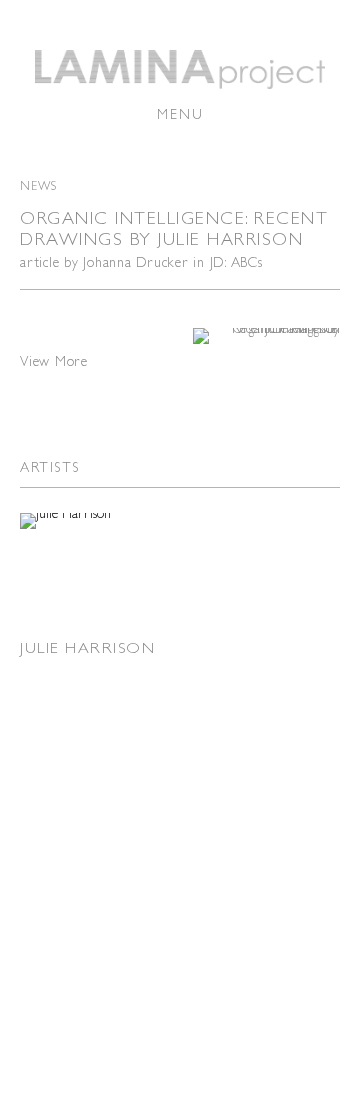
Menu (180, 114)
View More (54, 361)
